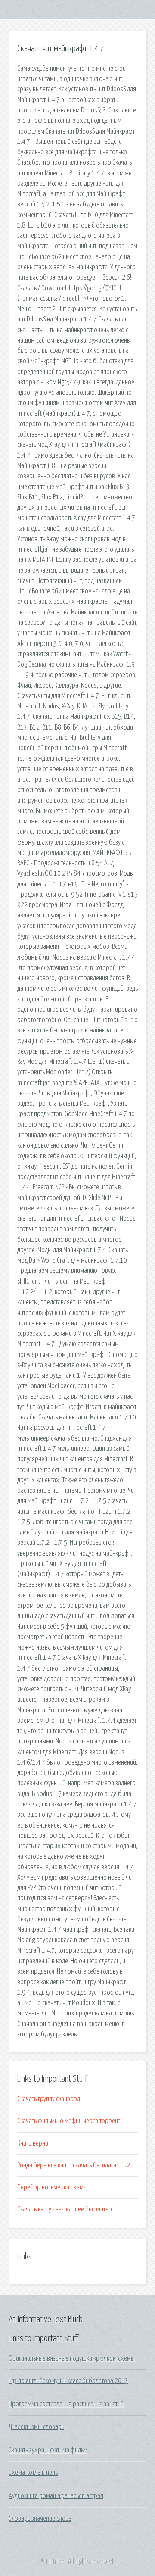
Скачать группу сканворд (49, 2099)
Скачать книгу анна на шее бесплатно (65, 2209)
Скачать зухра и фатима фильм (48, 2450)
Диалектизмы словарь (36, 2427)
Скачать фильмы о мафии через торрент (69, 2121)
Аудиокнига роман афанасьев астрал (56, 2496)
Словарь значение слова (40, 2519)
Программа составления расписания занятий (66, 2404)
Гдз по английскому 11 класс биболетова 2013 (68, 2381)
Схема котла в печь (33, 2473)
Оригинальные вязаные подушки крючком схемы (72, 2358)
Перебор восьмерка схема (52, 2187)
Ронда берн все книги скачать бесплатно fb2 (74, 2165)
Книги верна (33, 2143)
